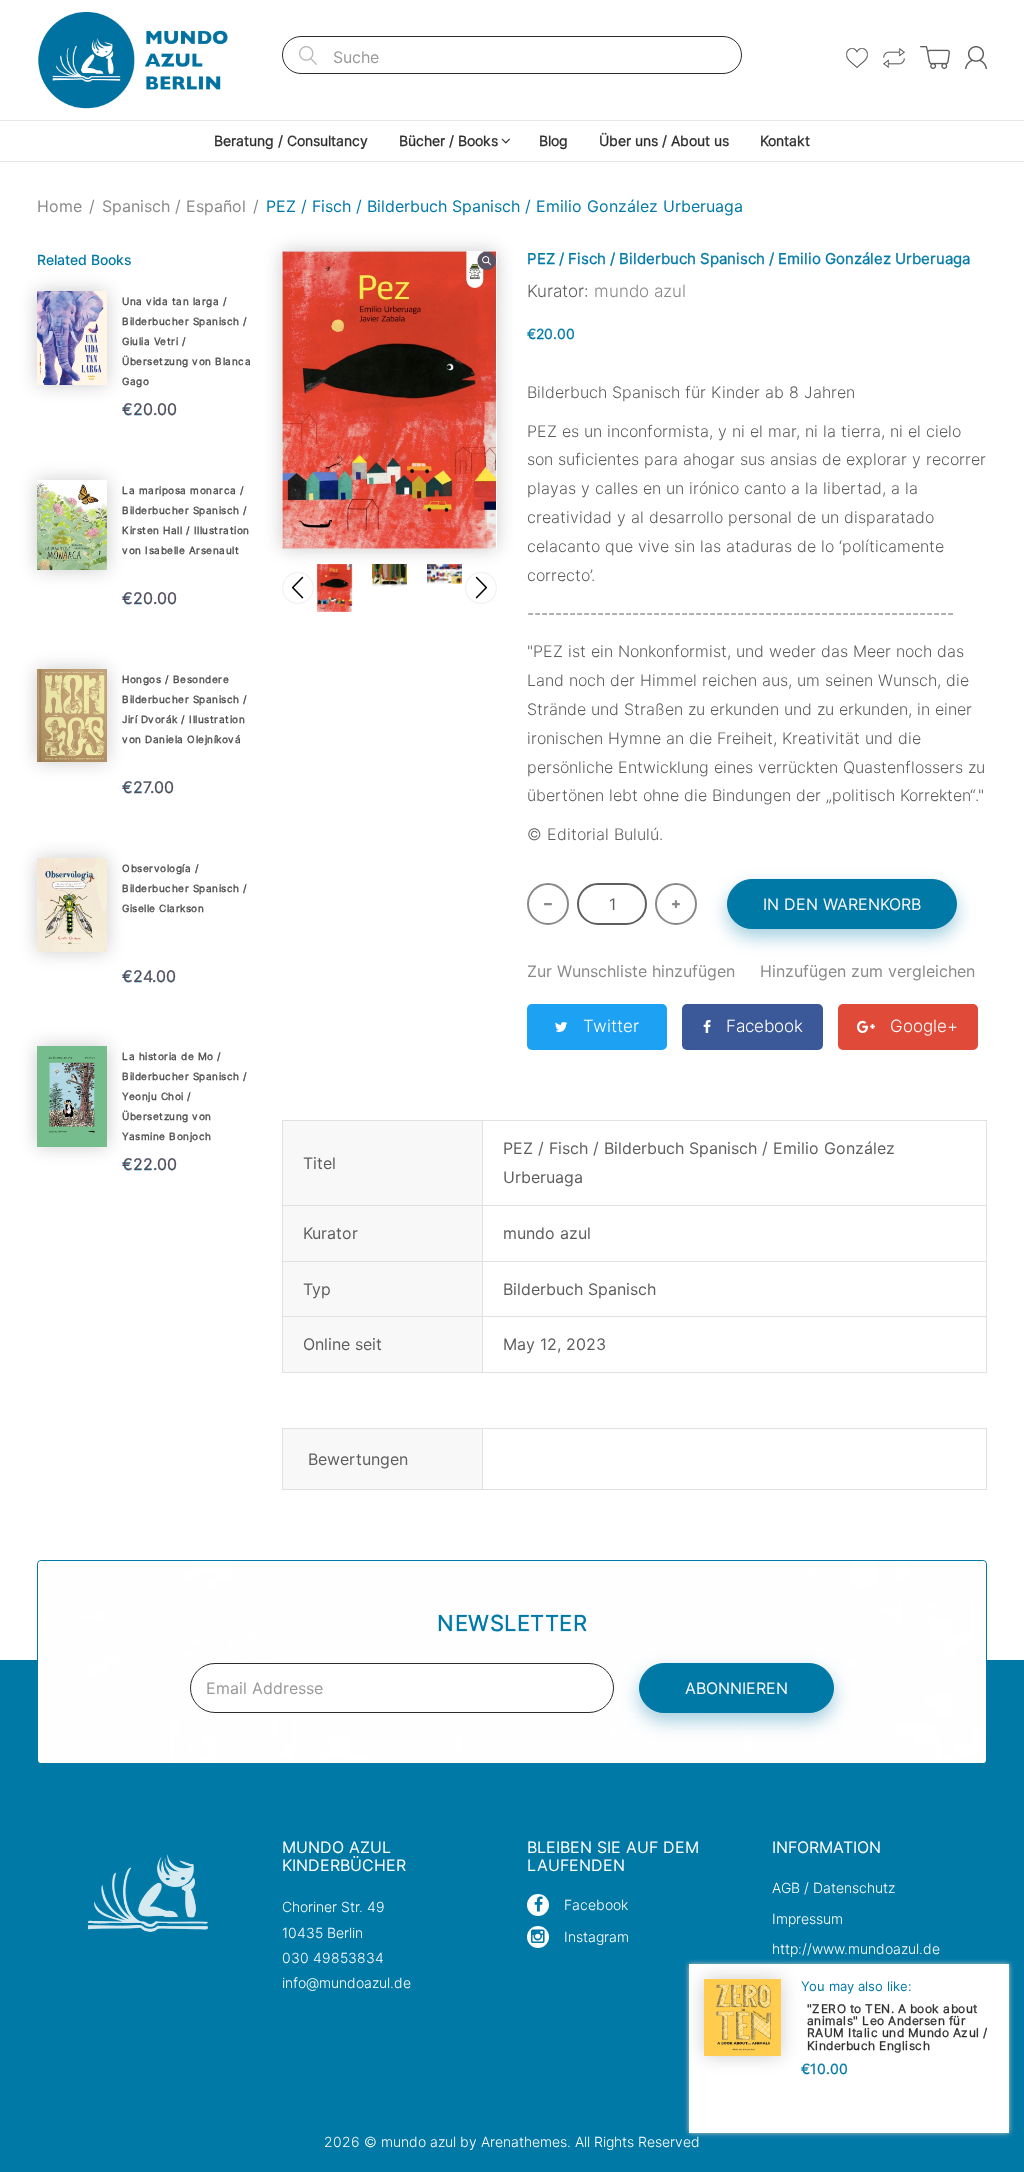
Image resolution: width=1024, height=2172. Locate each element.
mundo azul (640, 291)
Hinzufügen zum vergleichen (867, 971)
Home (59, 206)
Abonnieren (736, 1688)
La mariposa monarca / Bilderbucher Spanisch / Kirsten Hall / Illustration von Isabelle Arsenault (186, 520)
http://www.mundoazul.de (856, 1948)
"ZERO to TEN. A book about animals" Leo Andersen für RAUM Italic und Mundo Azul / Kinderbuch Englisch (897, 2026)
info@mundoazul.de (346, 1982)
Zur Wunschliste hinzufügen (631, 971)
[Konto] (976, 57)
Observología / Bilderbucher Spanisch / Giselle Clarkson (185, 888)
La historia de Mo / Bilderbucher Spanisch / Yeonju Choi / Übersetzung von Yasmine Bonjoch (185, 1096)
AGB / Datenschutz (833, 1887)
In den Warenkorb (842, 904)
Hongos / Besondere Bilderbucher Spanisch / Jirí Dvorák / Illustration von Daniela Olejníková (185, 709)
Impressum (807, 1918)
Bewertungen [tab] (358, 1459)
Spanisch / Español (174, 206)
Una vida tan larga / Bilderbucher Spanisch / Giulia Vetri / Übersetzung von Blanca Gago (186, 341)
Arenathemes (524, 2141)
